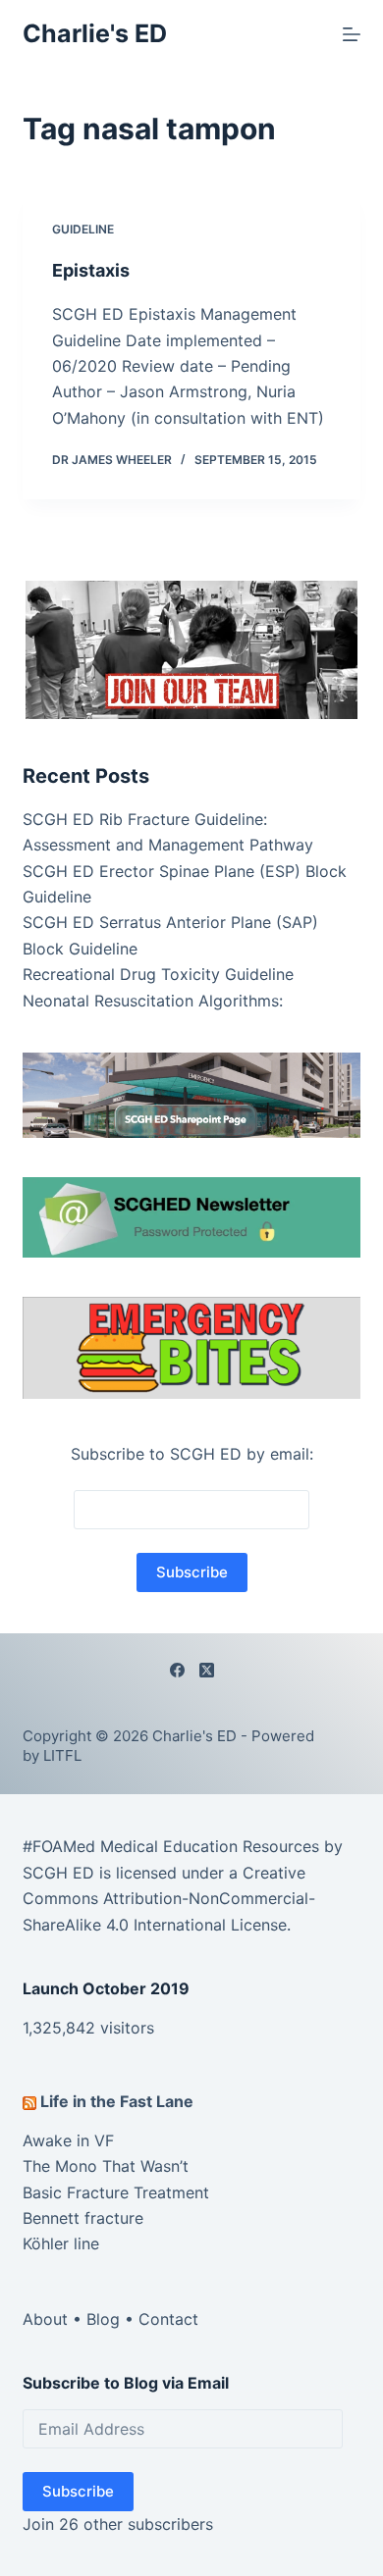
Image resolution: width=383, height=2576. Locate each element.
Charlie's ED (95, 33)
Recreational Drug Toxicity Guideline (158, 974)
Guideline (83, 229)
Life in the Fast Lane (117, 2101)
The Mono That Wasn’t (106, 2166)
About (45, 2319)
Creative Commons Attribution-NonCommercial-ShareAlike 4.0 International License (169, 1899)
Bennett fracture (83, 2218)
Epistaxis (91, 270)
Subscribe (78, 2491)
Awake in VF (68, 2140)
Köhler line (61, 2243)
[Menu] (352, 34)
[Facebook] (177, 1670)
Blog (103, 2319)
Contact (168, 2319)
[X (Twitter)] (207, 1670)
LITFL (62, 1755)
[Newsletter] (191, 648)
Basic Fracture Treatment (116, 2192)
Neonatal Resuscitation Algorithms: (153, 1001)
